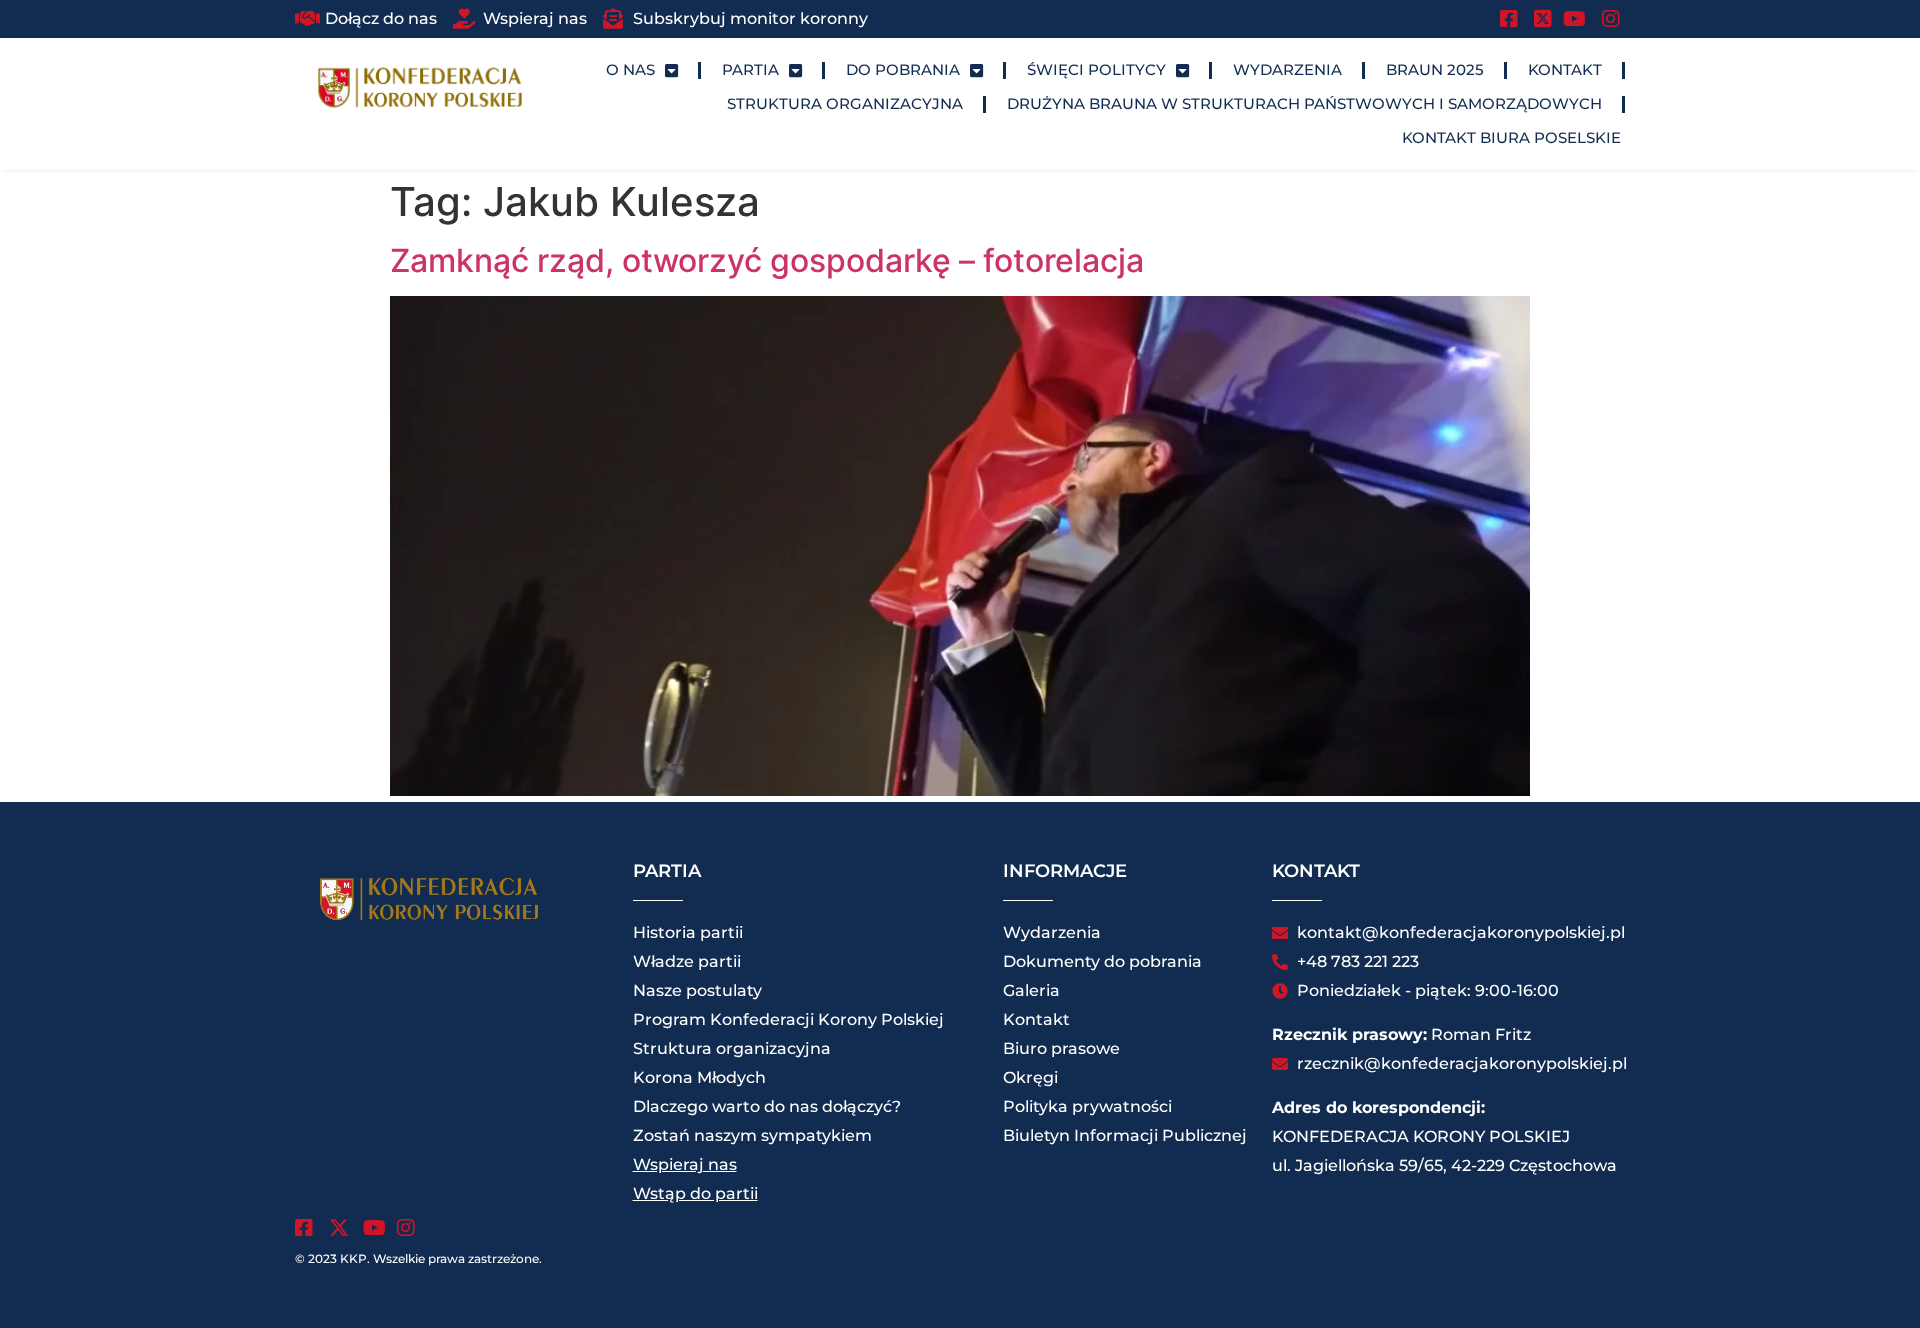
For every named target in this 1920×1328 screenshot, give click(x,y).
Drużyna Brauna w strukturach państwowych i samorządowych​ (1304, 103)
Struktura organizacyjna (845, 103)
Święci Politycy (1096, 69)
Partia (750, 69)
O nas (630, 69)
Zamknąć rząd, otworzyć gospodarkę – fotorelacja (767, 260)
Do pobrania (903, 69)
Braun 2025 (1435, 69)
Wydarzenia (1287, 69)
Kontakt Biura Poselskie (1511, 137)
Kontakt (1565, 69)
